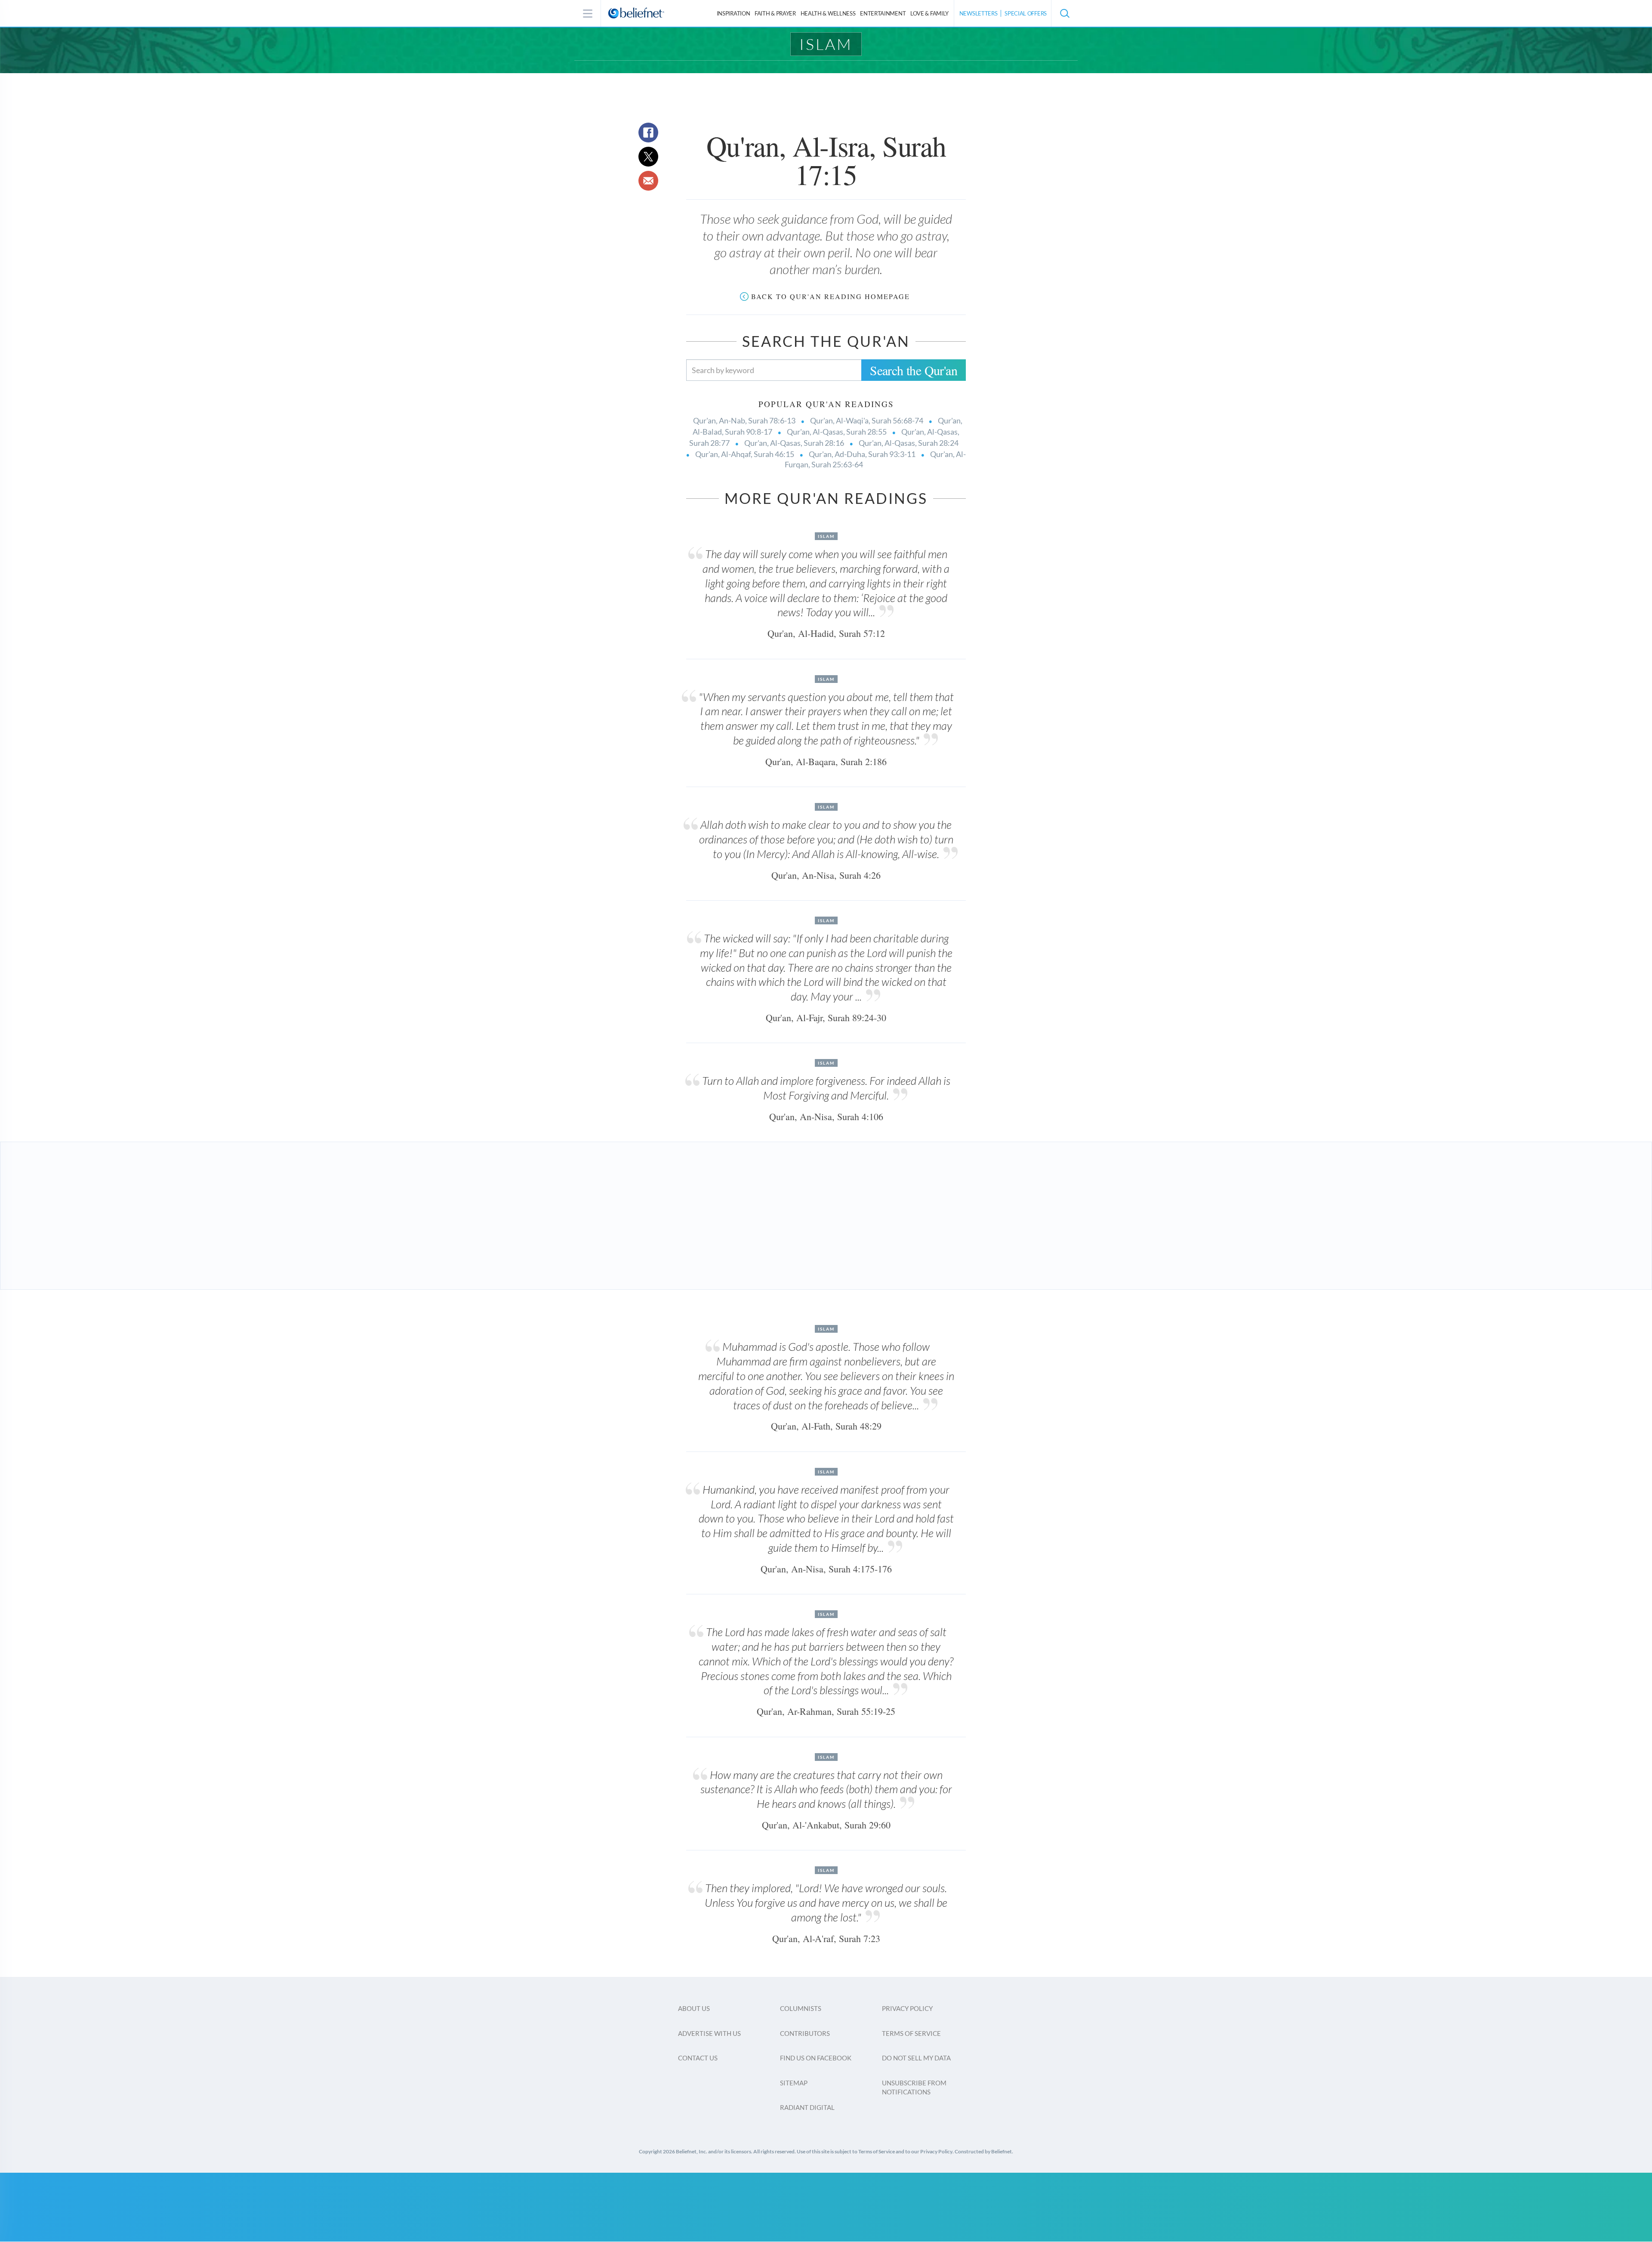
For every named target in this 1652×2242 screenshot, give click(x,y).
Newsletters (979, 13)
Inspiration (734, 13)
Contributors (805, 2033)
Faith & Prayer (775, 13)
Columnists (801, 2008)
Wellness (828, 13)
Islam (826, 44)
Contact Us (698, 2058)
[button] (1064, 13)
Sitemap (794, 2083)
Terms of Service (911, 2033)
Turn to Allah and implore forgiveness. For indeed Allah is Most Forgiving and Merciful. (826, 1088)
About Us (694, 2008)
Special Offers (1026, 13)
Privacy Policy (907, 2008)
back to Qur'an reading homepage (831, 296)
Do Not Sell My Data (916, 2058)
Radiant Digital (807, 2107)
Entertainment (883, 13)
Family (929, 13)
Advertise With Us (709, 2033)
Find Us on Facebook (816, 2058)
